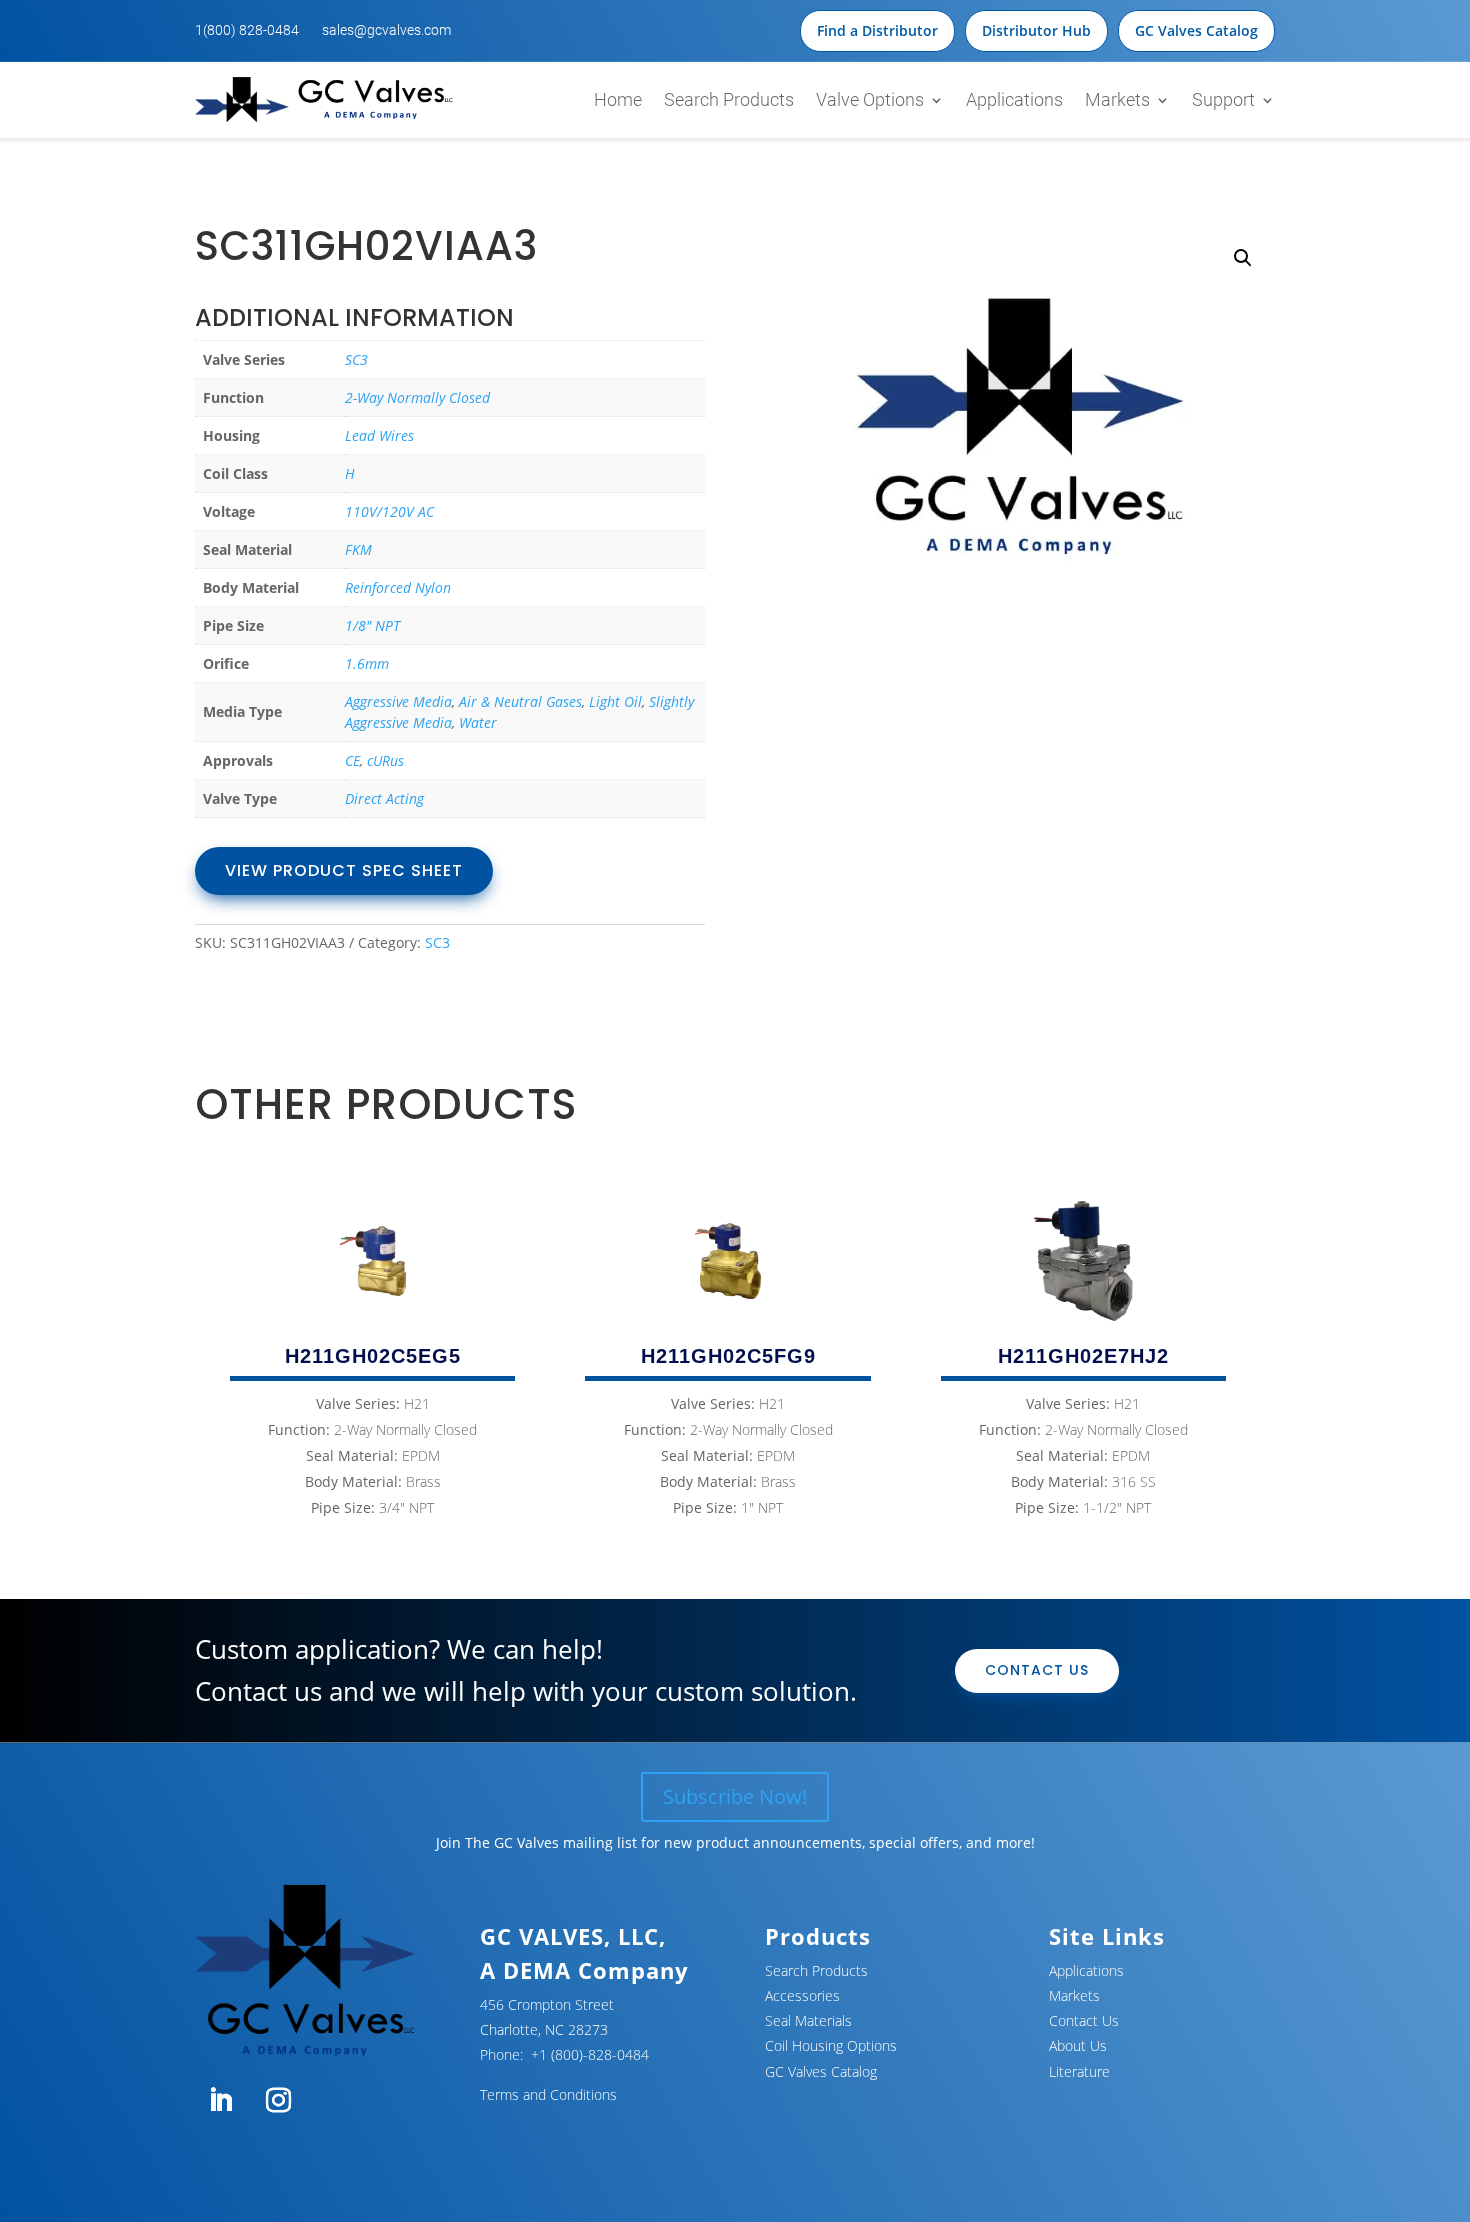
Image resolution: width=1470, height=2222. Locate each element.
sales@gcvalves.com (386, 30)
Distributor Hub (1036, 30)
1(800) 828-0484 (247, 30)
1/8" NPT (372, 625)
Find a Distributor (877, 30)
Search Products (729, 99)
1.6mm (367, 663)
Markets (1117, 99)
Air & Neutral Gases (520, 701)
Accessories (802, 1995)
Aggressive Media (398, 701)
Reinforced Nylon (398, 587)
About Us (1078, 2045)
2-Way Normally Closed (417, 397)
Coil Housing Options (831, 2045)
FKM (358, 549)
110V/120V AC (389, 511)
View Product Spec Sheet (344, 870)
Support (1223, 99)
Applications (1014, 99)
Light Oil (615, 701)
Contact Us (1037, 1670)
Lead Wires (379, 435)
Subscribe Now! (735, 1796)
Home (618, 99)
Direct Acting (384, 798)
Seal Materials (808, 2020)
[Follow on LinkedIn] (220, 2101)
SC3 (356, 359)
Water (478, 722)
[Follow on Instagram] (278, 2101)
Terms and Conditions (548, 2094)
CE (352, 760)
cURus (385, 760)
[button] (1243, 258)
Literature (1079, 2071)
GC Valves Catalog (1196, 30)
